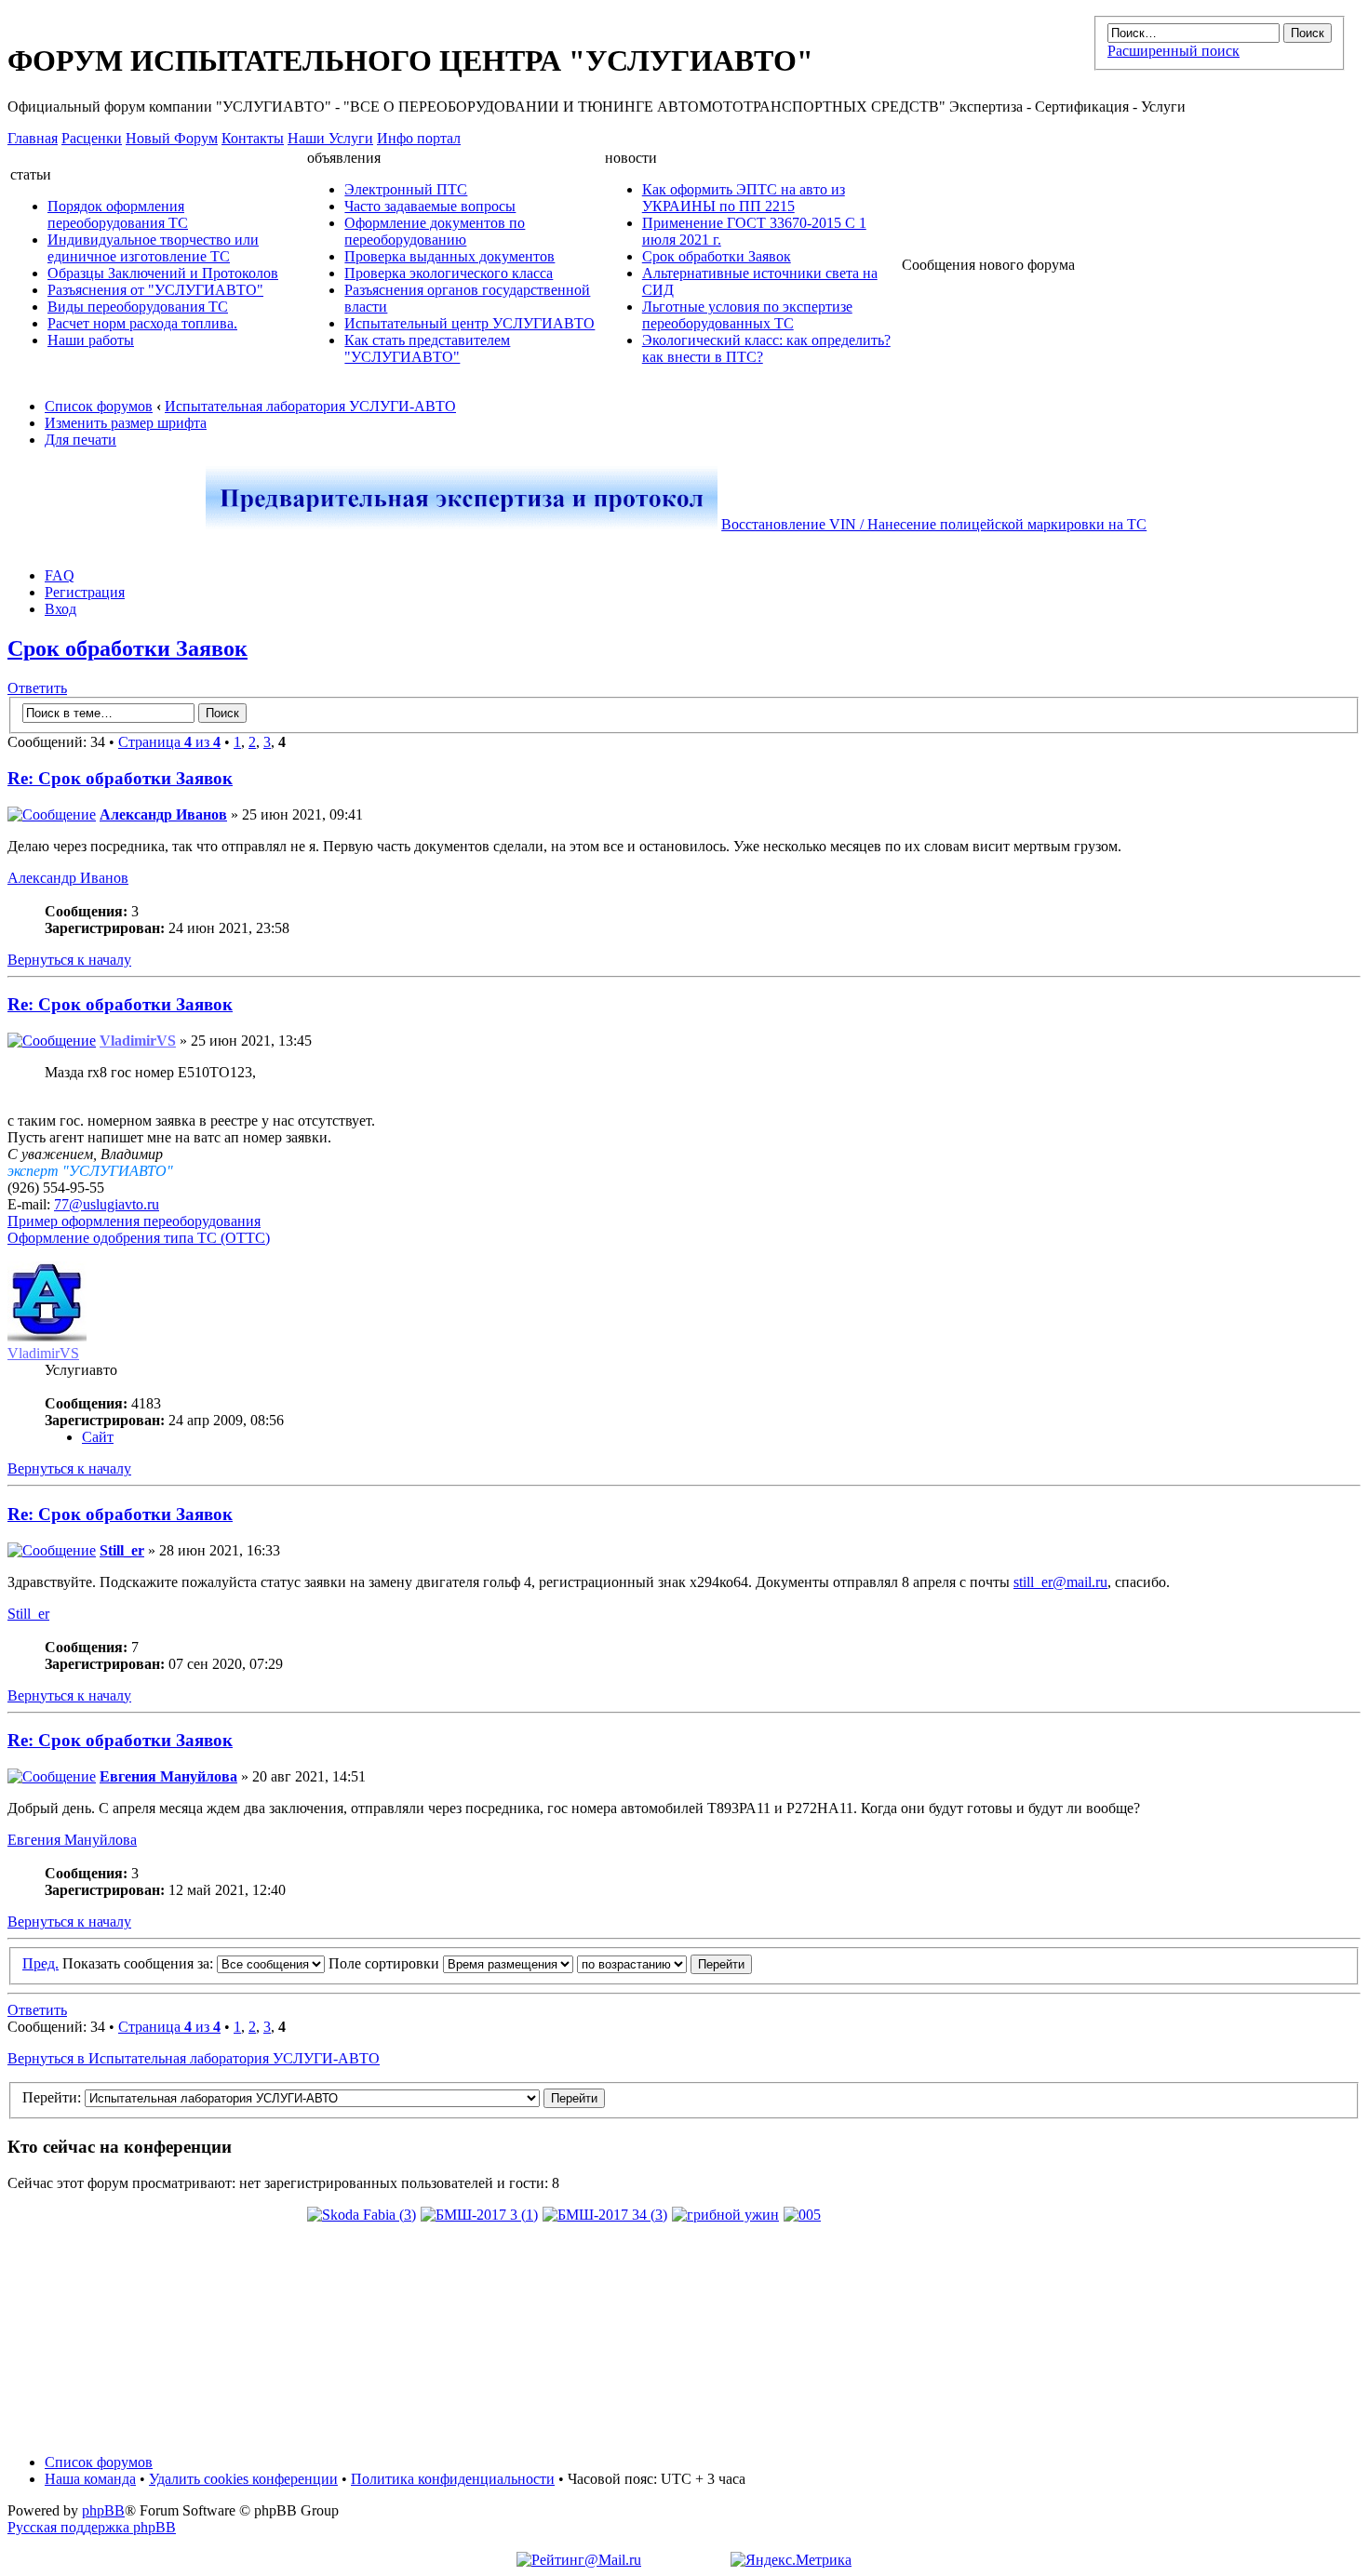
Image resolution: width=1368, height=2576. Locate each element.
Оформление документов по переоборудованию (435, 231)
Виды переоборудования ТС (138, 307)
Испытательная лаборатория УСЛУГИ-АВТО (310, 406)
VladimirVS (138, 1041)
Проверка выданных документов (449, 256)
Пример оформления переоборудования (134, 1221)
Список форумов (99, 406)
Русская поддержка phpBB (92, 2527)
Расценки (92, 138)
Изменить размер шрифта (126, 423)
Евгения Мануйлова (168, 1776)
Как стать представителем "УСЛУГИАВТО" (427, 348)
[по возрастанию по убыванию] (664, 1963)
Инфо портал (419, 138)
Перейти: (52, 2097)
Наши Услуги (330, 138)
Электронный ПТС (406, 189)
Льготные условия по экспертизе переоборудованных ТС (747, 315)
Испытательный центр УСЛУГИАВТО (469, 323)
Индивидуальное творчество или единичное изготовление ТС (153, 248)
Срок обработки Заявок (717, 256)
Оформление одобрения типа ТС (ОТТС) (139, 1238)
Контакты (253, 138)
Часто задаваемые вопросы (430, 206)
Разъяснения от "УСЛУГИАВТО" (155, 290)
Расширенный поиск (1174, 51)
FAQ (60, 575)
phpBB (103, 2510)
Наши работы (91, 340)
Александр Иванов (163, 814)
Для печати (80, 440)
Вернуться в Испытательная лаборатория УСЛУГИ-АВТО (194, 2058)
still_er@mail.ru (1060, 1582)
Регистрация (85, 592)
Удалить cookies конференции (243, 2479)
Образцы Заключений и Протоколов (163, 273)
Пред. (40, 1963)
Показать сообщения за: (140, 1963)
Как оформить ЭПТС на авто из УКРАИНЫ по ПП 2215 (744, 198)
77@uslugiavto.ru (107, 1204)
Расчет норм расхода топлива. (142, 323)
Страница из (169, 742)
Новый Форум (172, 138)
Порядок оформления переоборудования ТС (118, 214)
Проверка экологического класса (449, 273)
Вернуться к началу (69, 960)
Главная (33, 138)
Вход (60, 609)
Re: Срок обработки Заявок (120, 778)
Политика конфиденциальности (453, 2479)
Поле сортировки (386, 1963)
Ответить (37, 688)
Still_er (122, 1550)
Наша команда (90, 2479)
